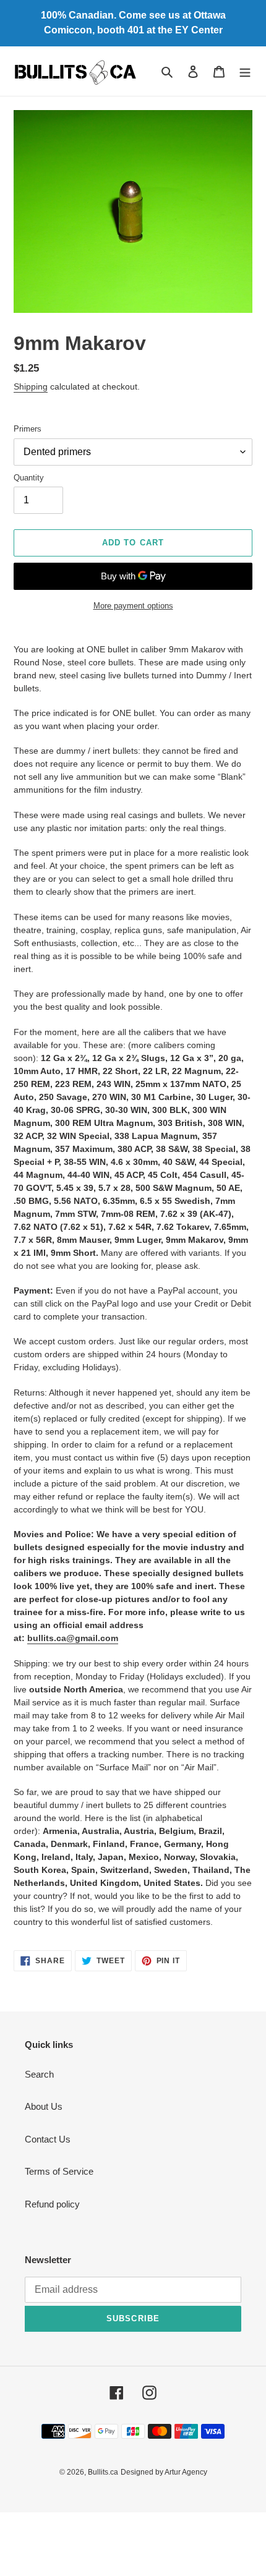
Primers (28, 429)
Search (39, 2074)
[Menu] (245, 71)
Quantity (29, 478)
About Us (44, 2106)
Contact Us (48, 2139)
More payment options (133, 606)
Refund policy (52, 2204)
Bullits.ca (103, 2472)
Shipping (31, 386)
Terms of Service (59, 2171)
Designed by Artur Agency (164, 2472)
